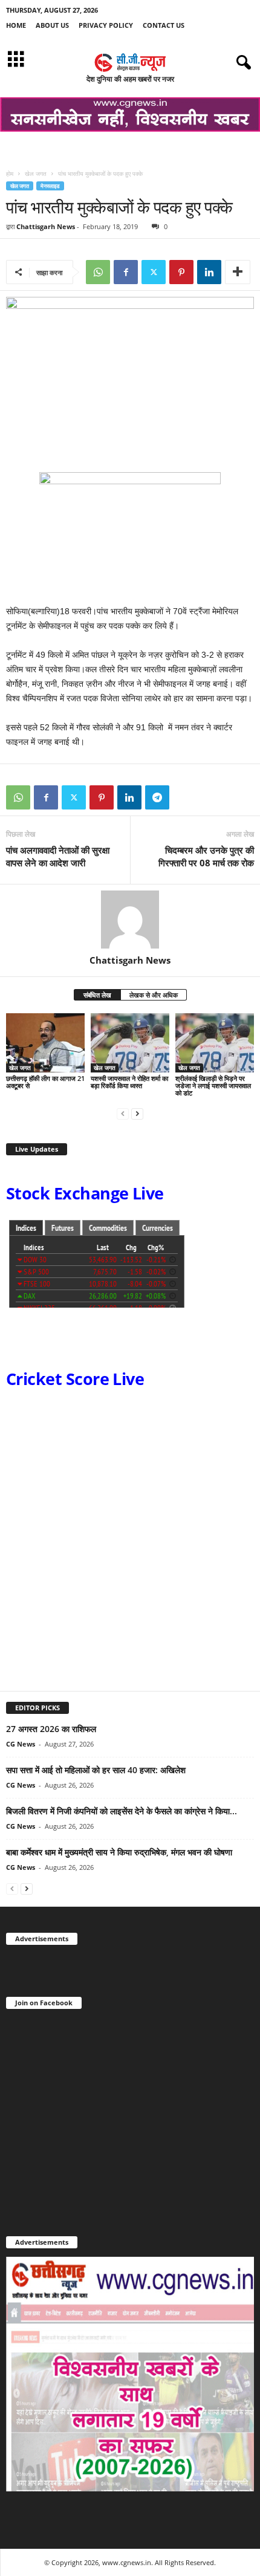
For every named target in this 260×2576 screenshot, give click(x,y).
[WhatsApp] (98, 272)
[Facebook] (126, 272)
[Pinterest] (181, 272)
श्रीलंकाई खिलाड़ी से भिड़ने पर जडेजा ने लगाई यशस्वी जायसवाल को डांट (213, 1085)
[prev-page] (123, 1113)
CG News (21, 1744)
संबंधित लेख (97, 995)
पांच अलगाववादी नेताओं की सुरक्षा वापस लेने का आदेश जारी (58, 856)
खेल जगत (36, 174)
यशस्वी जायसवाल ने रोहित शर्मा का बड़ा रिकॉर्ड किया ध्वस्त (129, 1082)
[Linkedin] (209, 272)
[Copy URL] (185, 797)
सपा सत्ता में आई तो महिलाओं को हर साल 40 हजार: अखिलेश (96, 1770)
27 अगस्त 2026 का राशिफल (51, 1729)
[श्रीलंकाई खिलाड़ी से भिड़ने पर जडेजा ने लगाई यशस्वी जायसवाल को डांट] (215, 1043)
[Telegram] (157, 797)
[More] (238, 272)
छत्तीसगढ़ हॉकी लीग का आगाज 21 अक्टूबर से (45, 1082)
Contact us (164, 25)
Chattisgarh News (46, 226)
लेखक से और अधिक (154, 995)
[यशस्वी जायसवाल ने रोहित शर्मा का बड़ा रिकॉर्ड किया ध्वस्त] (130, 1043)
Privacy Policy (106, 25)
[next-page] (137, 1113)
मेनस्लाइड (50, 186)
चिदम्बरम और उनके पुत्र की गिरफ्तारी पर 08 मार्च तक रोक (206, 856)
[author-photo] (130, 920)
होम (10, 174)
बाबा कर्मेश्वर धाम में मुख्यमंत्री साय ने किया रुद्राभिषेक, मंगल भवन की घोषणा (119, 1852)
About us (52, 25)
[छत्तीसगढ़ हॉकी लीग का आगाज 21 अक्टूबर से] (45, 1043)
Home (16, 25)
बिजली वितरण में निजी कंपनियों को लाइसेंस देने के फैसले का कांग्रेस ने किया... (122, 1811)
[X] (154, 272)
